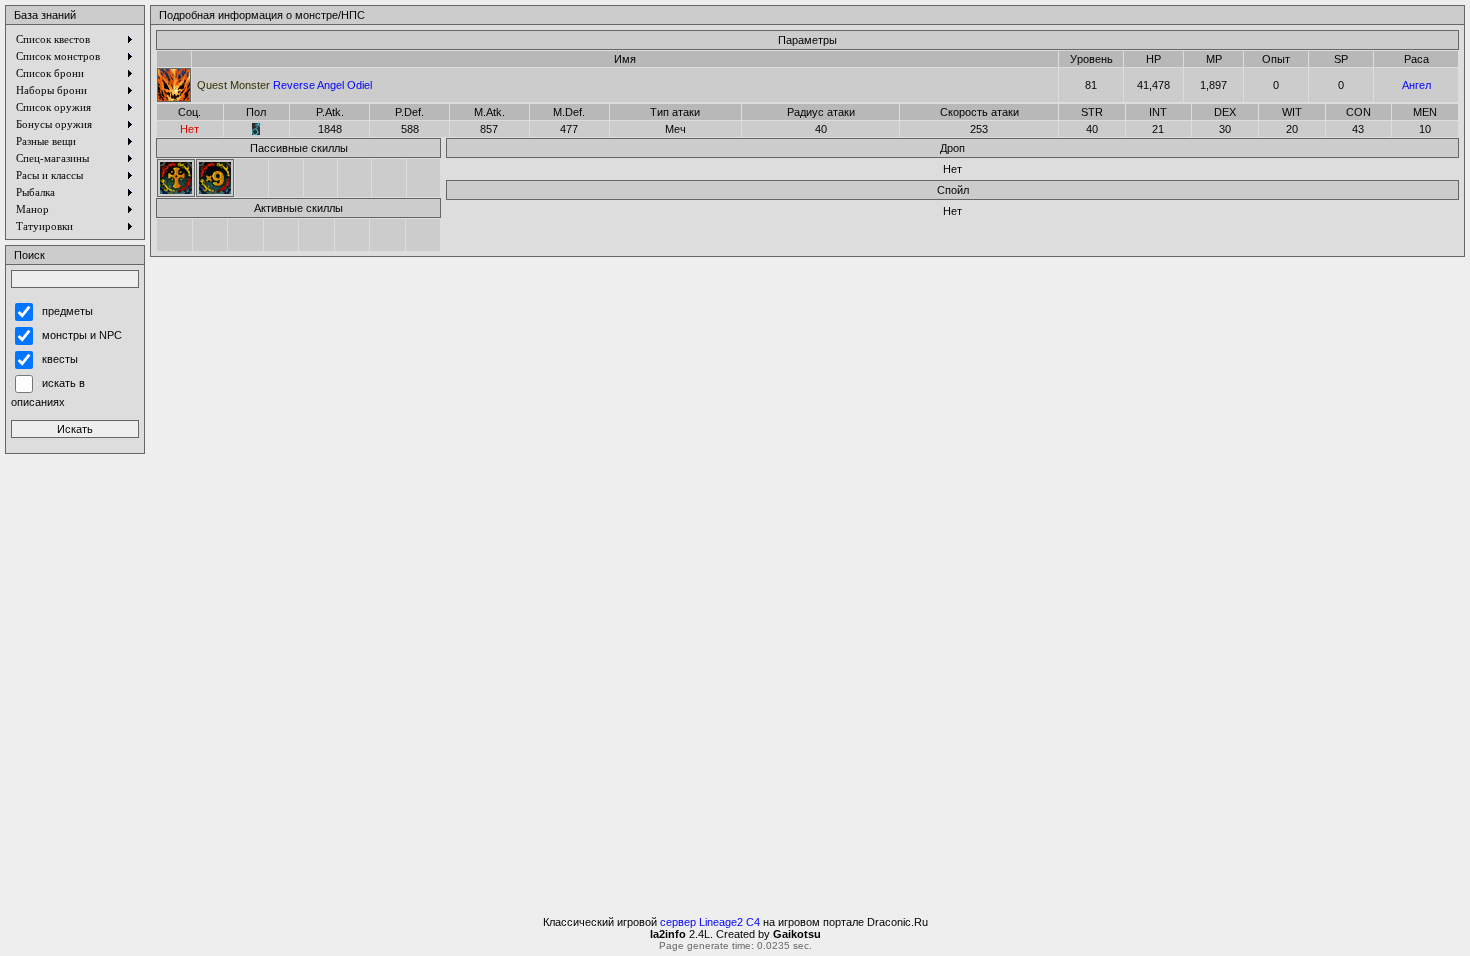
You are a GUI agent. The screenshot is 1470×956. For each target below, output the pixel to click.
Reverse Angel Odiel (284, 85)
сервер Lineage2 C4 (710, 922)
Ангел (1416, 85)
